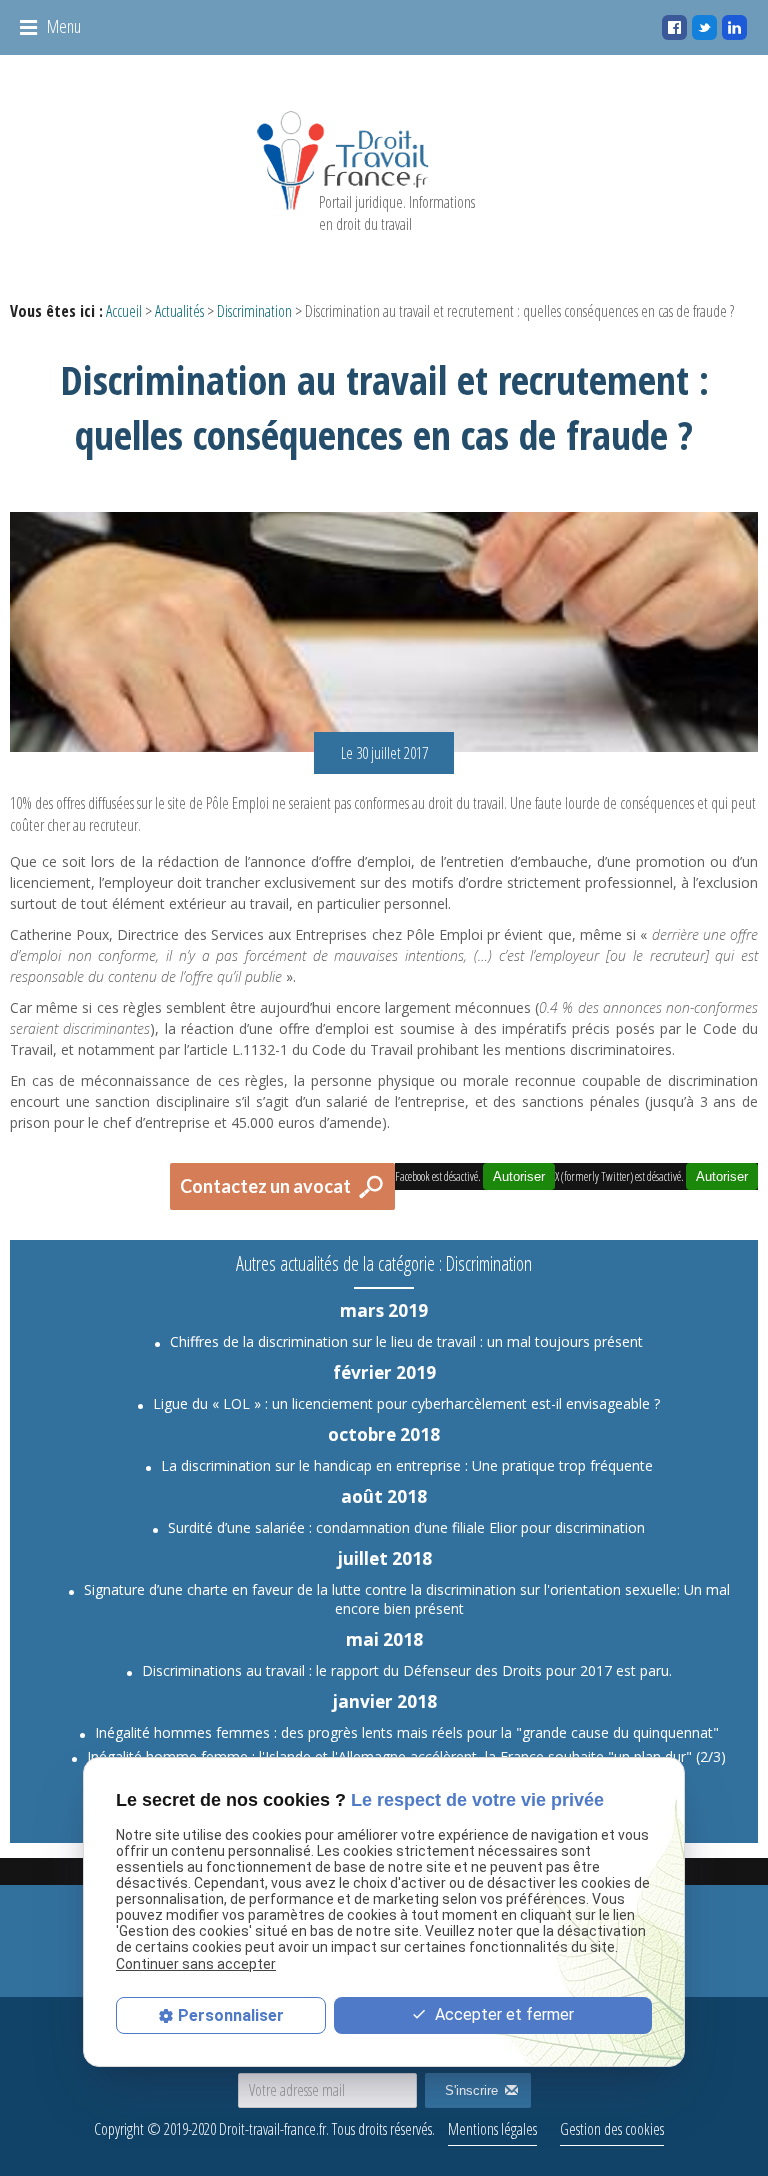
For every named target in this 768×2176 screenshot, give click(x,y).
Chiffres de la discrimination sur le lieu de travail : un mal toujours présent (406, 1341)
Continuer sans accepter (196, 1964)
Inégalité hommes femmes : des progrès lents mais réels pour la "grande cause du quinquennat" (407, 1732)
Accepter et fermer (502, 2014)
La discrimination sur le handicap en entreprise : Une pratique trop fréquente (407, 1465)
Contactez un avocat (265, 1186)
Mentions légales (492, 2129)
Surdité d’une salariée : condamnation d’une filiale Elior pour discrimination (406, 1527)
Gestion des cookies (612, 2129)
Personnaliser (231, 2015)
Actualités (179, 311)
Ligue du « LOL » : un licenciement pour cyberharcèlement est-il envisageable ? (406, 1403)
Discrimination (254, 311)
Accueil (124, 311)
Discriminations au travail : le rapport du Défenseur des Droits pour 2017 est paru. (407, 1670)
